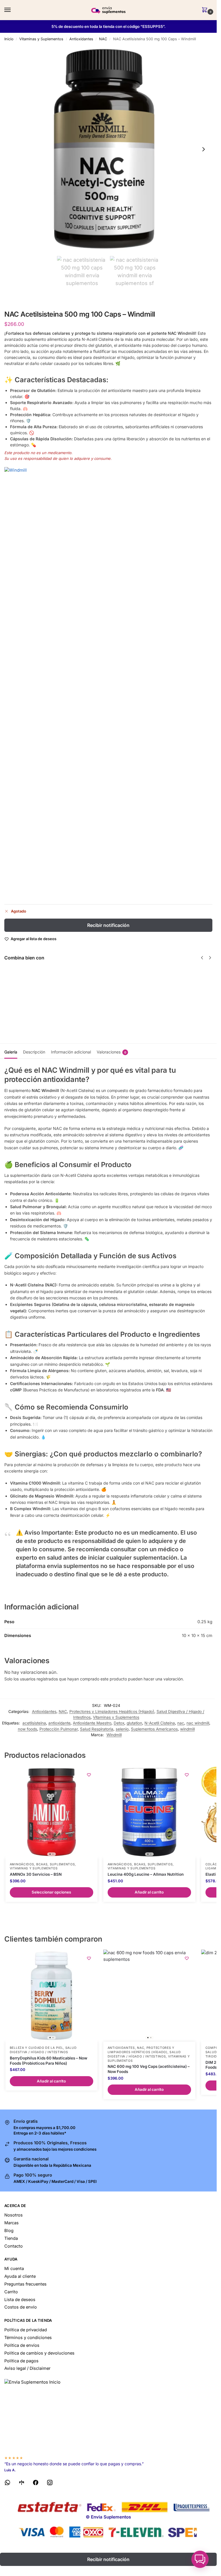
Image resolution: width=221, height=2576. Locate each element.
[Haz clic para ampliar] (108, 149)
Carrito (11, 2292)
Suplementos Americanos (154, 1729)
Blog (9, 2231)
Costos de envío (21, 2307)
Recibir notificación (108, 925)
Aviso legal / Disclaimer (27, 2368)
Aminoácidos (22, 1864)
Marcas (12, 2223)
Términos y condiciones (28, 2338)
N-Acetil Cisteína (160, 1723)
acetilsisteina (34, 1723)
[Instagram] (50, 2484)
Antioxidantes (81, 39)
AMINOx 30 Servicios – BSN (36, 1874)
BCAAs (42, 1864)
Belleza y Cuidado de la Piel (37, 2048)
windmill (187, 1729)
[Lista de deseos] (89, 1775)
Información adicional (71, 1052)
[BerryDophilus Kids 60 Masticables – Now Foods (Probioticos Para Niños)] (52, 1996)
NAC (103, 39)
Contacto (14, 2246)
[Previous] (202, 958)
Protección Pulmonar (59, 1729)
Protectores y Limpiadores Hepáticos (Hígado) (112, 1711)
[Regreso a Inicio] (108, 2415)
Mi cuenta (14, 2269)
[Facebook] (36, 2484)
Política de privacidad (26, 2330)
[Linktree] (22, 2484)
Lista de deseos (20, 2300)
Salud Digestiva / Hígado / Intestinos (43, 2050)
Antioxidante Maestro (92, 1723)
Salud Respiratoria (97, 1729)
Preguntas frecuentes (25, 2284)
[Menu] (13, 10)
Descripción (34, 1052)
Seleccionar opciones (51, 1892)
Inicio (9, 39)
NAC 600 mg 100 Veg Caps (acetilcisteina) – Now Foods (149, 2069)
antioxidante (59, 1723)
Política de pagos (21, 2361)
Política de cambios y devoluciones (39, 2353)
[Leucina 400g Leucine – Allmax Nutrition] (149, 1812)
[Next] (210, 958)
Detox (119, 1723)
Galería (11, 1052)
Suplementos (62, 1864)
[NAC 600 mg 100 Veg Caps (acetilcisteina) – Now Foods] (149, 1996)
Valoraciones (112, 1052)
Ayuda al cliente (20, 2276)
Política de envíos (22, 2345)
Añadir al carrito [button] (149, 1892)
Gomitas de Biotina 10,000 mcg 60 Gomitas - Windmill (165, 987)
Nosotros (14, 2215)
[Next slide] (203, 149)
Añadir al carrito (49, 1004)
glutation (134, 1723)
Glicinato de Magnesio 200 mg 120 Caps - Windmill (112, 987)
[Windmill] (108, 683)
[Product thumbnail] (21, 988)
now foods (27, 1729)
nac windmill (198, 1723)
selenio (122, 1729)
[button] (206, 10)
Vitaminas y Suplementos (41, 39)
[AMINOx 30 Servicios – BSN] (52, 1812)
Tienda (11, 2238)
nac (181, 1723)
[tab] (11, 1051)
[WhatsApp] (7, 2484)
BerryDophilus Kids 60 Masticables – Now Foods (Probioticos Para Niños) (48, 2061)
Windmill (114, 1735)
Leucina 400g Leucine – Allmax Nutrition (146, 1874)
